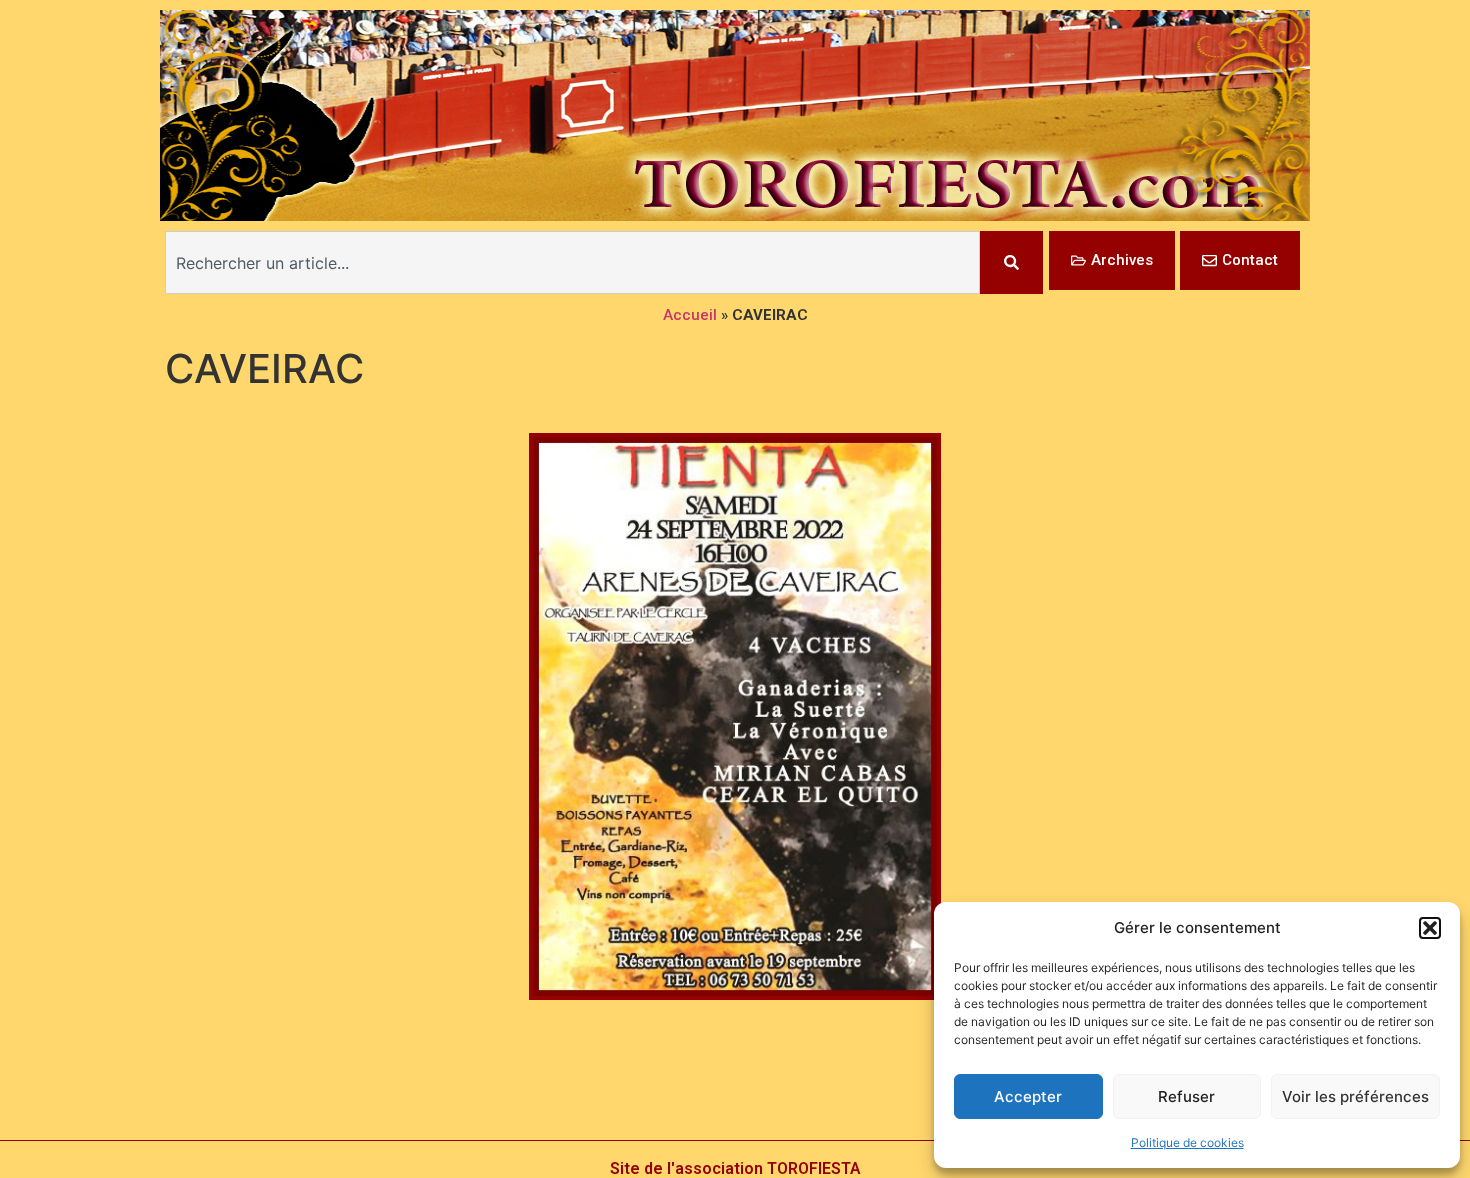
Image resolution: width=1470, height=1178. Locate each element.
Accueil (690, 315)
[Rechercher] (1011, 262)
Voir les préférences (1355, 1096)
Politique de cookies (1187, 1142)
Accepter (1028, 1096)
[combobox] (572, 262)
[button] (1430, 928)
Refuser (1186, 1096)
